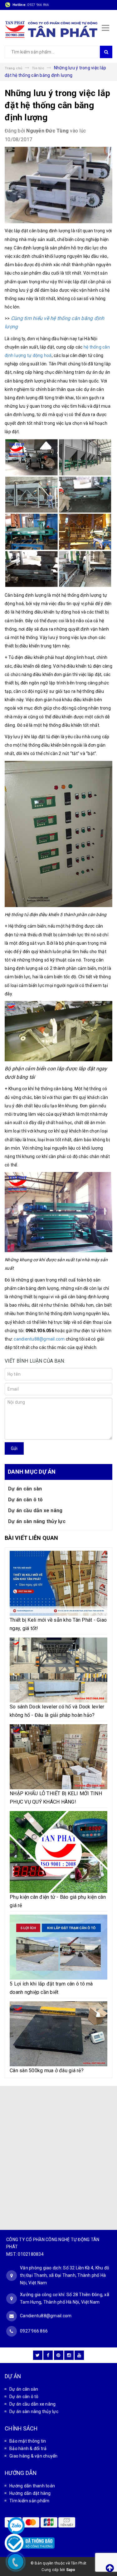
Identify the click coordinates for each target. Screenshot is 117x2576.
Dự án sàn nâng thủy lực (37, 1521)
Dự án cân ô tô (26, 1500)
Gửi (14, 1448)
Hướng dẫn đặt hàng (30, 2493)
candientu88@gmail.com (39, 1339)
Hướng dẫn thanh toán (32, 2486)
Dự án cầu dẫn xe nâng (35, 1510)
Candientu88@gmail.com (46, 2316)
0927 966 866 (38, 5)
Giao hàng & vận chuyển (34, 2456)
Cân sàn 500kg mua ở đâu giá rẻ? (47, 2071)
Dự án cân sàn (25, 1489)
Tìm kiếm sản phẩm (29, 2501)
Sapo (71, 2570)
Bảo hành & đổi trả (28, 2449)
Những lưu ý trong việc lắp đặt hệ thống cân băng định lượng (57, 105)
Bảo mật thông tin (28, 2441)
